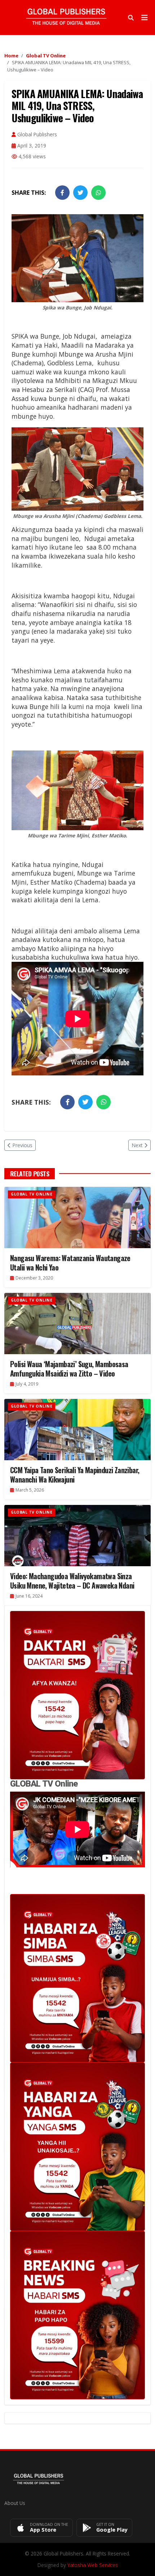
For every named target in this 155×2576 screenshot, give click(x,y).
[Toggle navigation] (145, 18)
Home (11, 56)
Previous (22, 1145)
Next (137, 1145)
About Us (15, 2503)
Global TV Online (46, 56)
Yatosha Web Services (93, 2565)
